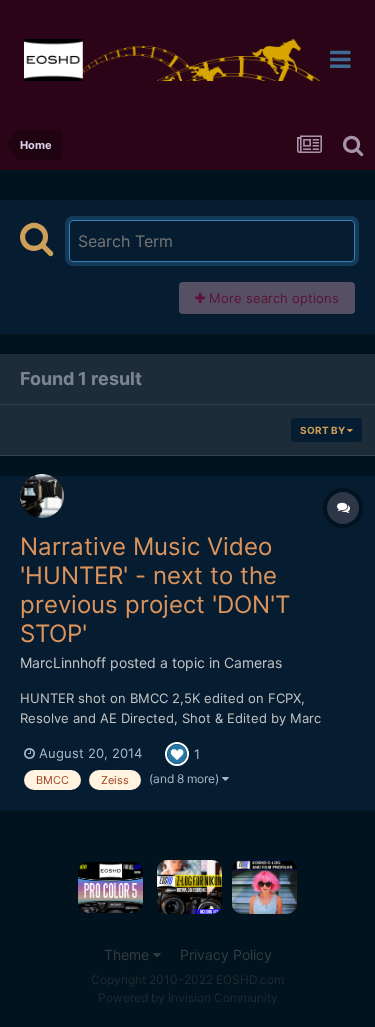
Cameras (253, 662)
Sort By (323, 430)
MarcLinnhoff (63, 662)
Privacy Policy (226, 954)
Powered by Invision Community (188, 997)
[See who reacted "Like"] (177, 752)
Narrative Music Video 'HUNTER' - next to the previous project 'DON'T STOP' (155, 589)
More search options (272, 298)
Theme (128, 954)
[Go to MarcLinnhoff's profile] (42, 496)
